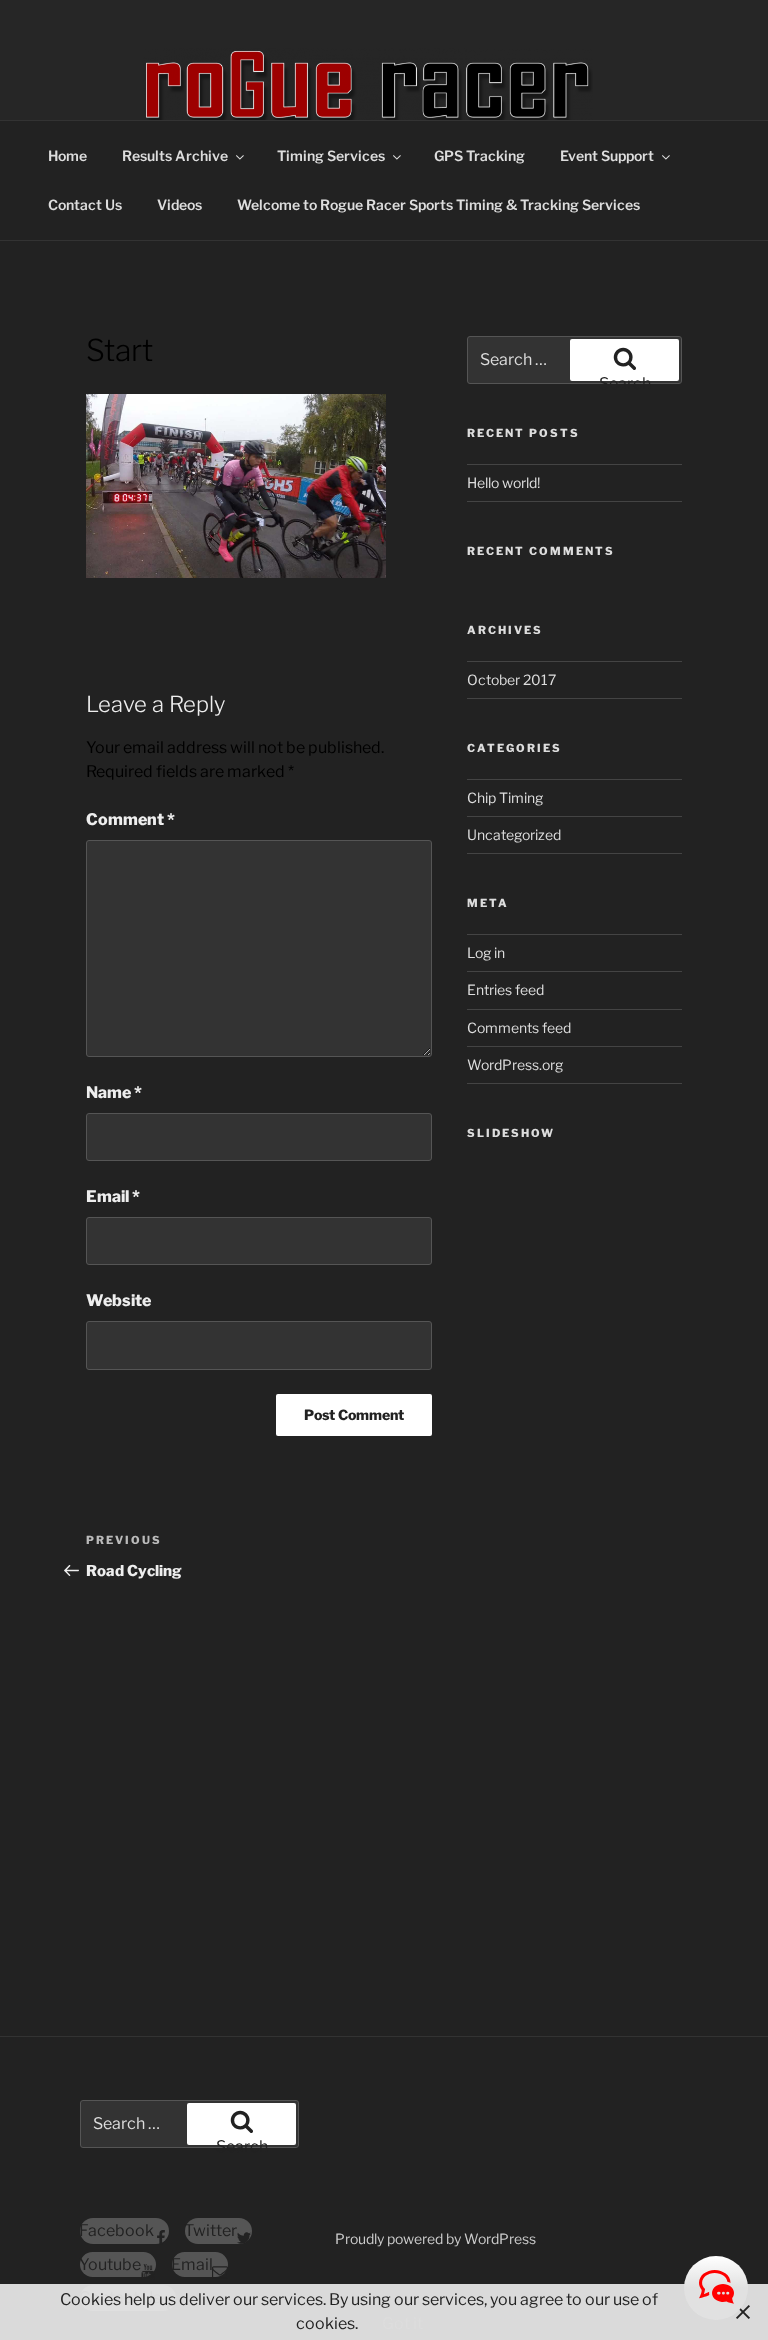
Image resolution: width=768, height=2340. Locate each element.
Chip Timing (505, 797)
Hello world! (503, 482)
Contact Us (85, 204)
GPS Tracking (479, 155)
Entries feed (505, 989)
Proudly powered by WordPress (435, 2238)
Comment (130, 819)
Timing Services (331, 155)
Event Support (607, 155)
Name (114, 1092)
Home (67, 155)
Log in (486, 952)
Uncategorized (514, 834)
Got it (402, 2323)
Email (113, 1196)
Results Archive (175, 155)
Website (118, 1300)
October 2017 (511, 679)
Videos (179, 204)
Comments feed (519, 1027)
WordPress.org (515, 1064)
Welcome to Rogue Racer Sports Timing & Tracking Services (438, 204)
